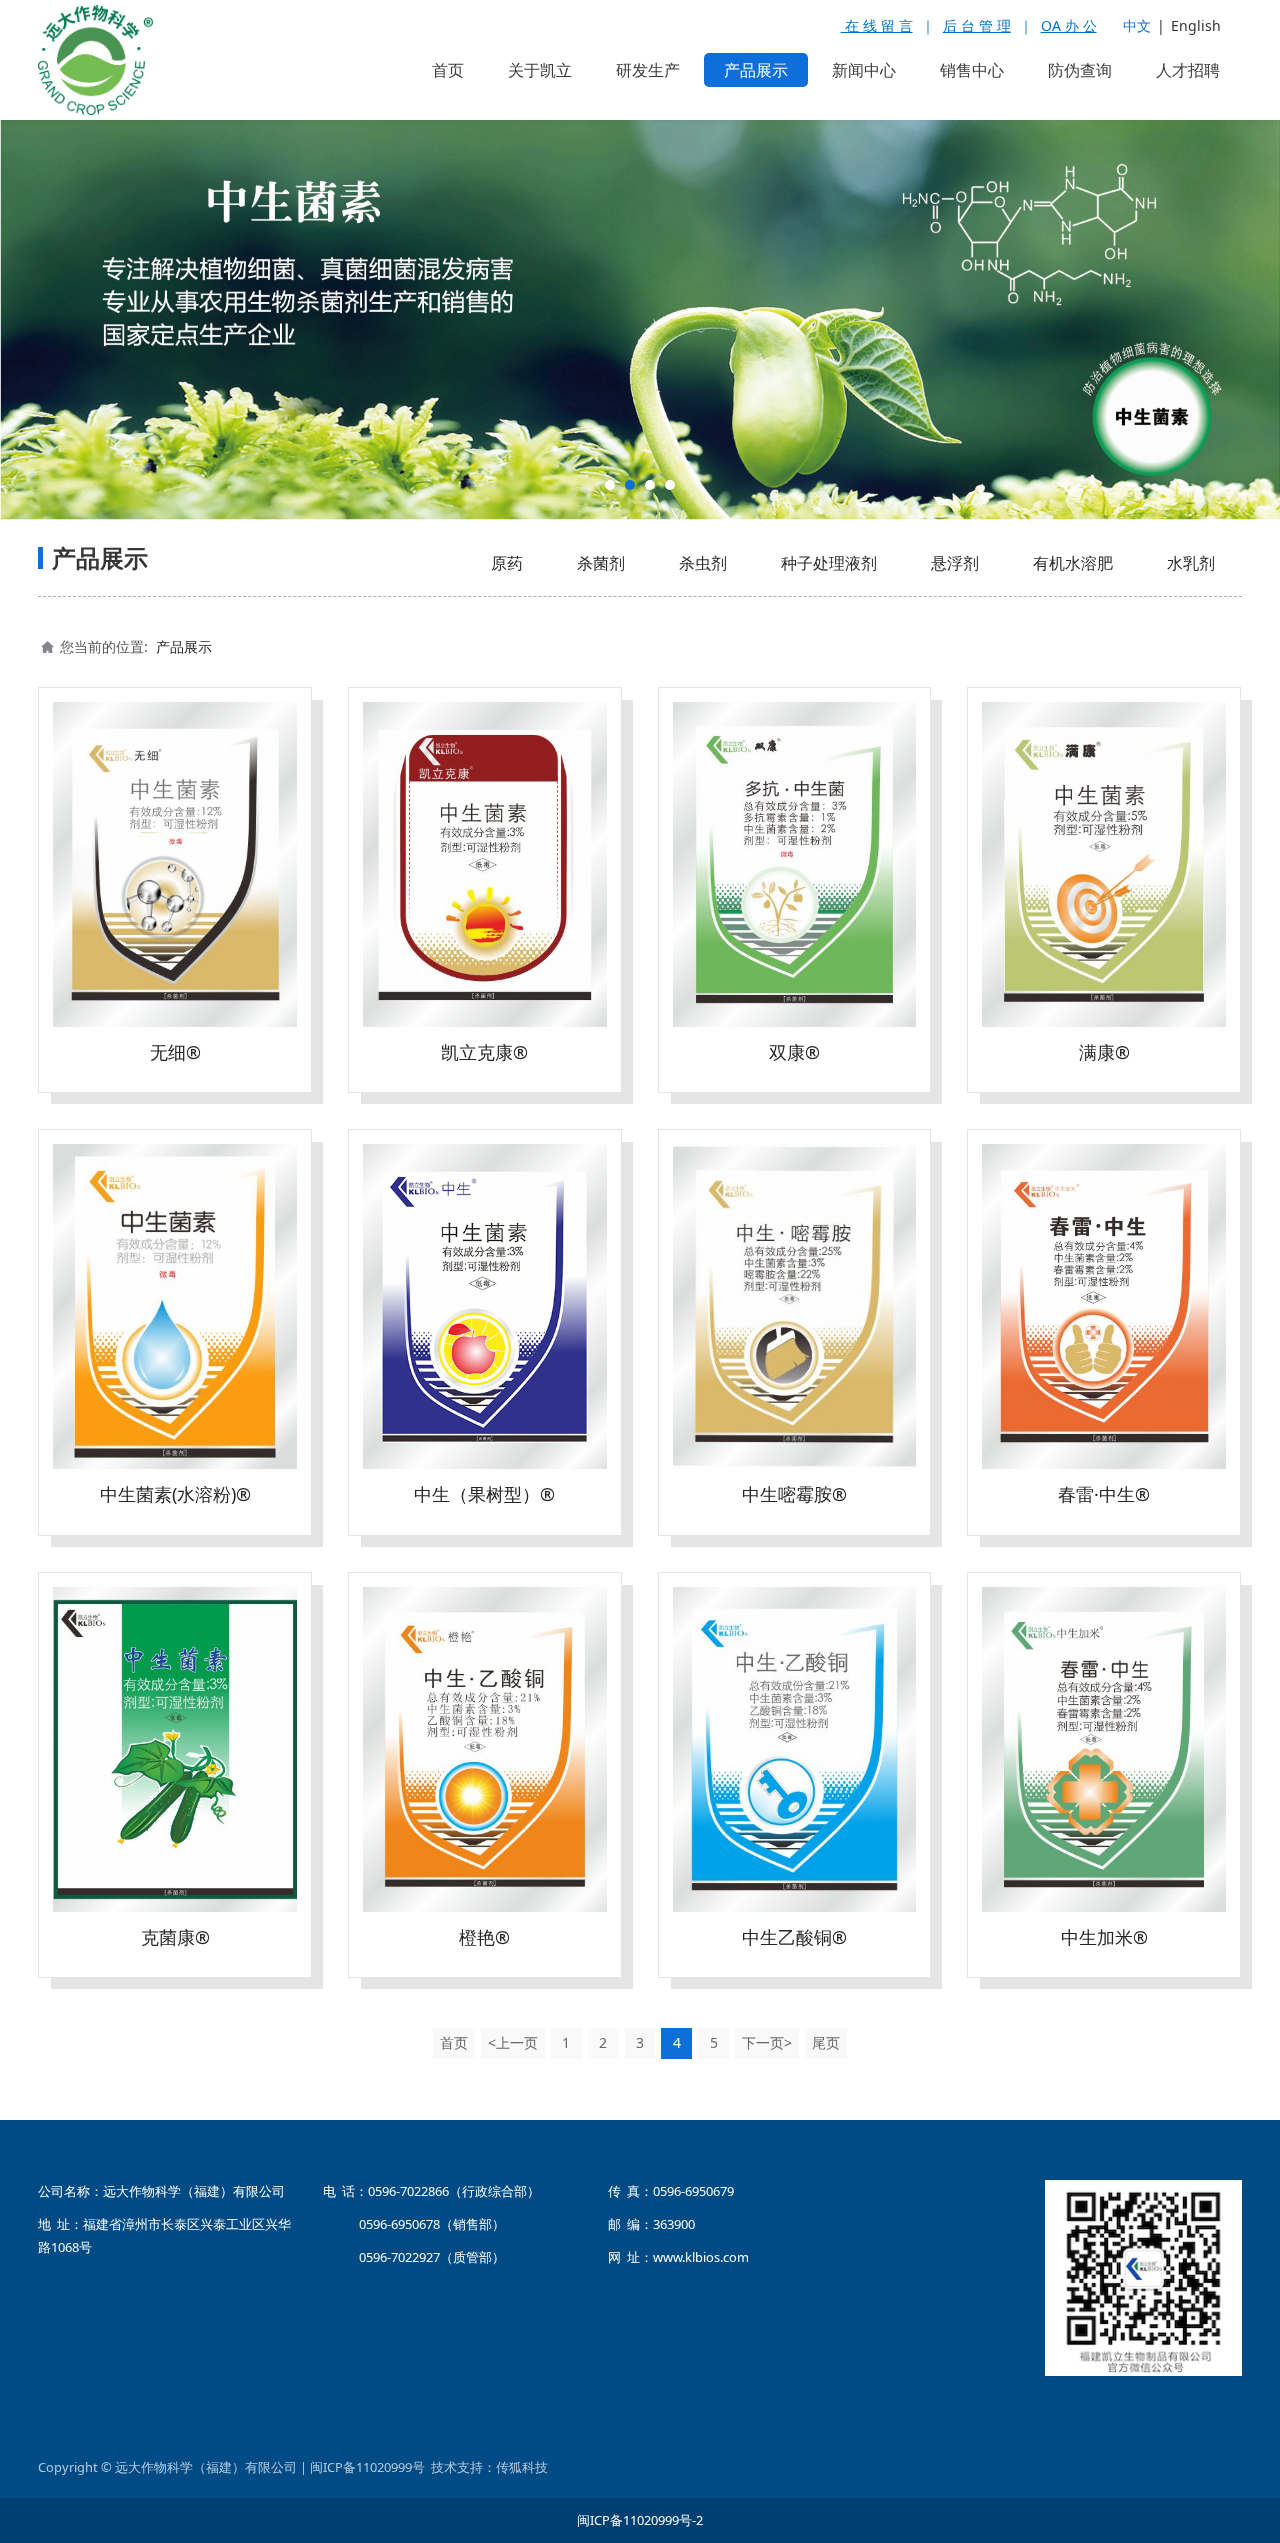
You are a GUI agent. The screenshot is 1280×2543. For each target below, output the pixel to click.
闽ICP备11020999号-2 (640, 2519)
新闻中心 (864, 70)
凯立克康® (484, 1051)
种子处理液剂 (829, 562)
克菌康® (175, 1936)
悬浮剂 (955, 562)
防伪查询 (1080, 70)
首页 (448, 70)
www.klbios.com (701, 2256)
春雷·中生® (1104, 1493)
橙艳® (484, 1936)
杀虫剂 (703, 562)
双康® (794, 1051)
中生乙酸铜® (794, 1936)
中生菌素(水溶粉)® (175, 1493)
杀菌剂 (601, 562)
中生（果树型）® (484, 1493)
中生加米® (1104, 1936)
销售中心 (972, 70)
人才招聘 (1188, 70)
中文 (1137, 25)
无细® (175, 1051)
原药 (507, 562)
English (1196, 25)
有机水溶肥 (1073, 562)
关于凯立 (540, 70)
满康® (1104, 1051)
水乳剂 (1191, 562)
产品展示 (756, 70)
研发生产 (648, 70)
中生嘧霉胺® (794, 1493)
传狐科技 (522, 2466)
